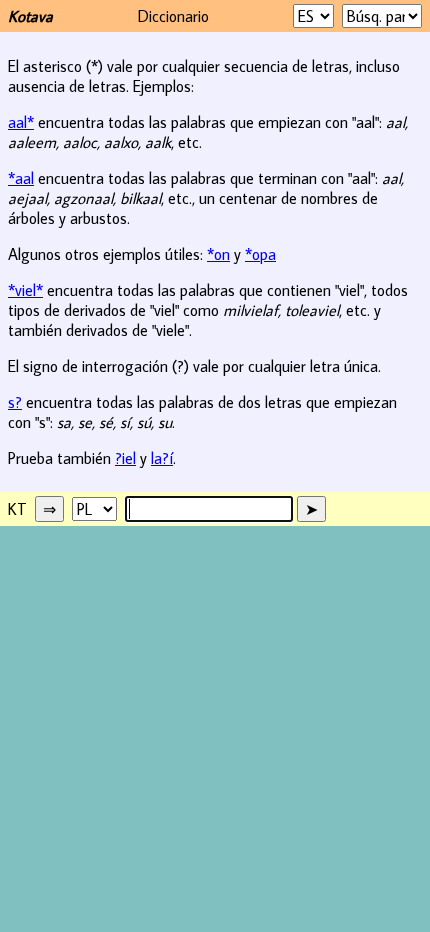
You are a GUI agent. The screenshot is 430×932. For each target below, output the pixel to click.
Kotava (30, 16)
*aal (21, 178)
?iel (125, 458)
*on (218, 254)
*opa (260, 254)
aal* (21, 122)
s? (15, 402)
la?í (162, 458)
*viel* (25, 290)
